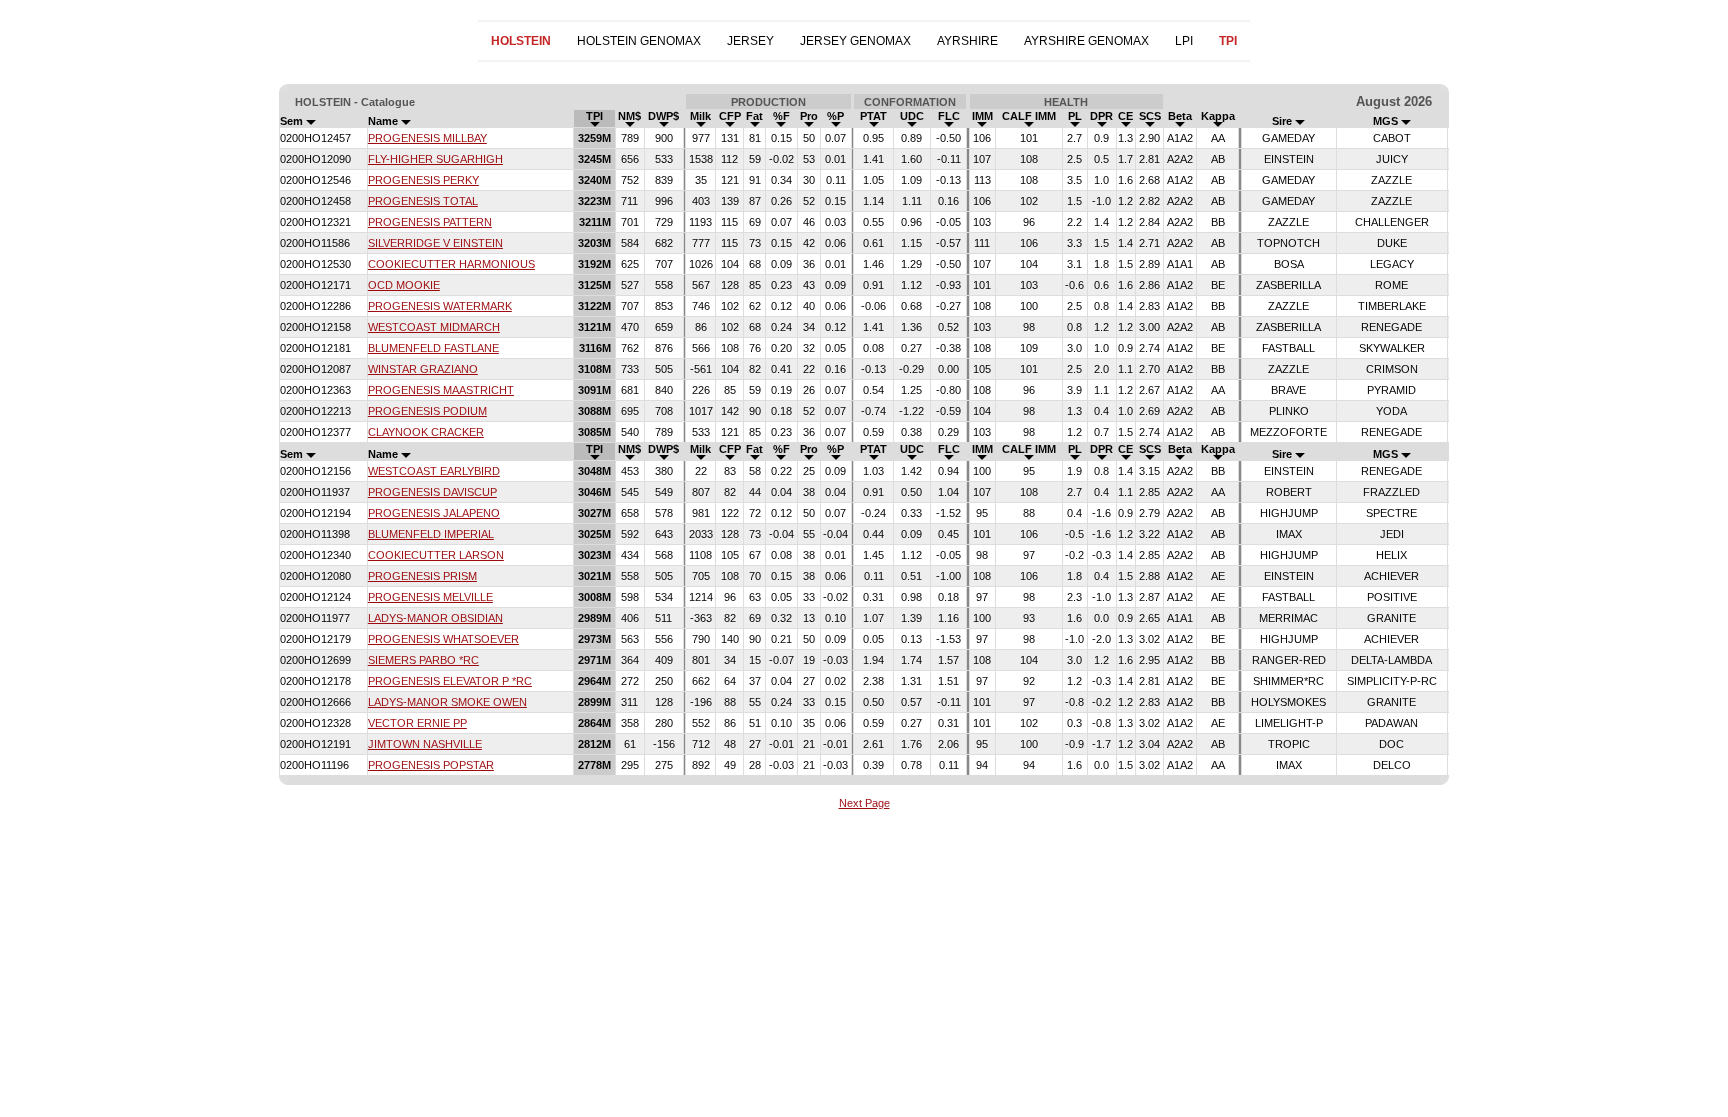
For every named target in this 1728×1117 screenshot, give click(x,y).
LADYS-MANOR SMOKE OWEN (447, 702)
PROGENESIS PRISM (422, 576)
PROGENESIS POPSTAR (431, 765)
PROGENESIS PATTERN (430, 222)
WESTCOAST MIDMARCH (434, 327)
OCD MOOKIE (404, 285)
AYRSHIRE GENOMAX (1086, 41)
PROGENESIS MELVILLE (430, 597)
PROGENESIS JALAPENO (434, 513)
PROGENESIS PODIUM (427, 411)
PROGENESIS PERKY (423, 180)
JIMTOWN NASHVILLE (425, 744)
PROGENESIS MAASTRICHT (441, 390)
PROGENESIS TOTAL (423, 201)
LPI (1184, 41)
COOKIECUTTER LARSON (436, 555)
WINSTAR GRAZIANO (423, 369)
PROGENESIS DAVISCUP (432, 492)
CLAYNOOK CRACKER (426, 432)
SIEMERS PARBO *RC (423, 660)
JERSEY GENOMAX (855, 41)
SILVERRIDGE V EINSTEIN (435, 243)
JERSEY (750, 41)
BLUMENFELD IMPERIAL (431, 534)
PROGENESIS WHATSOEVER (443, 639)
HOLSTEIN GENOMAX (639, 41)
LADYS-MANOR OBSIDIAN (435, 618)
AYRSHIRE (967, 41)
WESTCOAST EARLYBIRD (434, 471)
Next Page (864, 803)
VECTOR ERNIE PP (417, 723)
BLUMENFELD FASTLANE (433, 348)
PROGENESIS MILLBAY (427, 138)
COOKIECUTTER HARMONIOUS (451, 264)
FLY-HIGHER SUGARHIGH (435, 159)
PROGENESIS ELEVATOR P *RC (450, 681)
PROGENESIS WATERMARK (440, 306)
